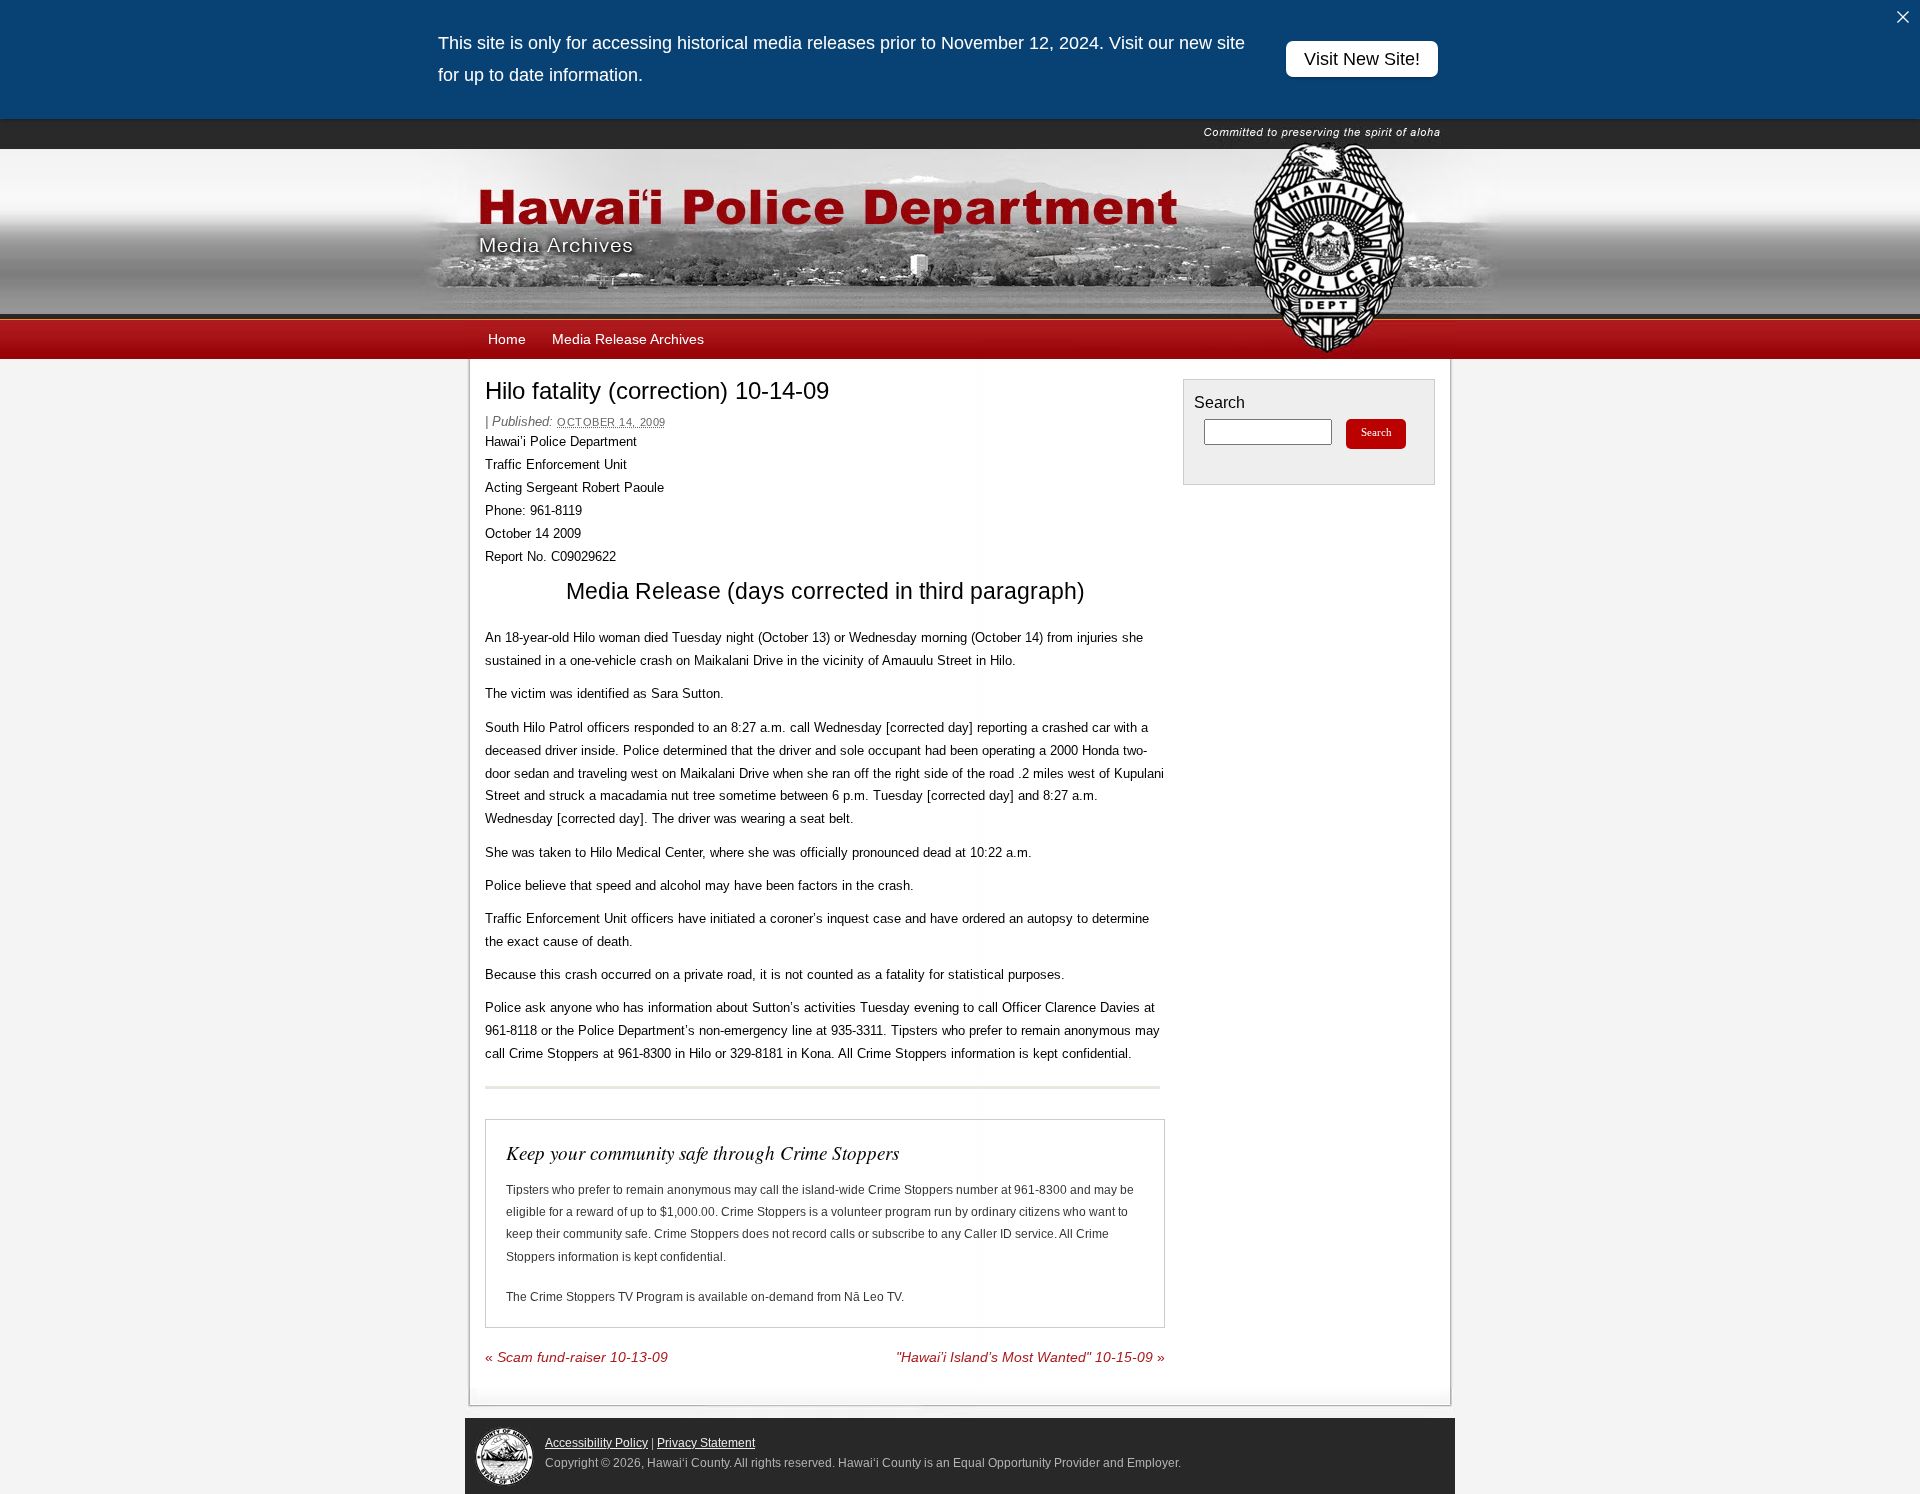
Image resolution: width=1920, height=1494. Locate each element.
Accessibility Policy (596, 1443)
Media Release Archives (628, 339)
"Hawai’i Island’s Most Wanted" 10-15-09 (1030, 1357)
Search (1219, 402)
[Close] (1903, 17)
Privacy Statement (706, 1443)
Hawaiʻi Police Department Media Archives (960, 234)
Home (507, 339)
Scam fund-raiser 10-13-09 (576, 1357)
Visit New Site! (1362, 59)
